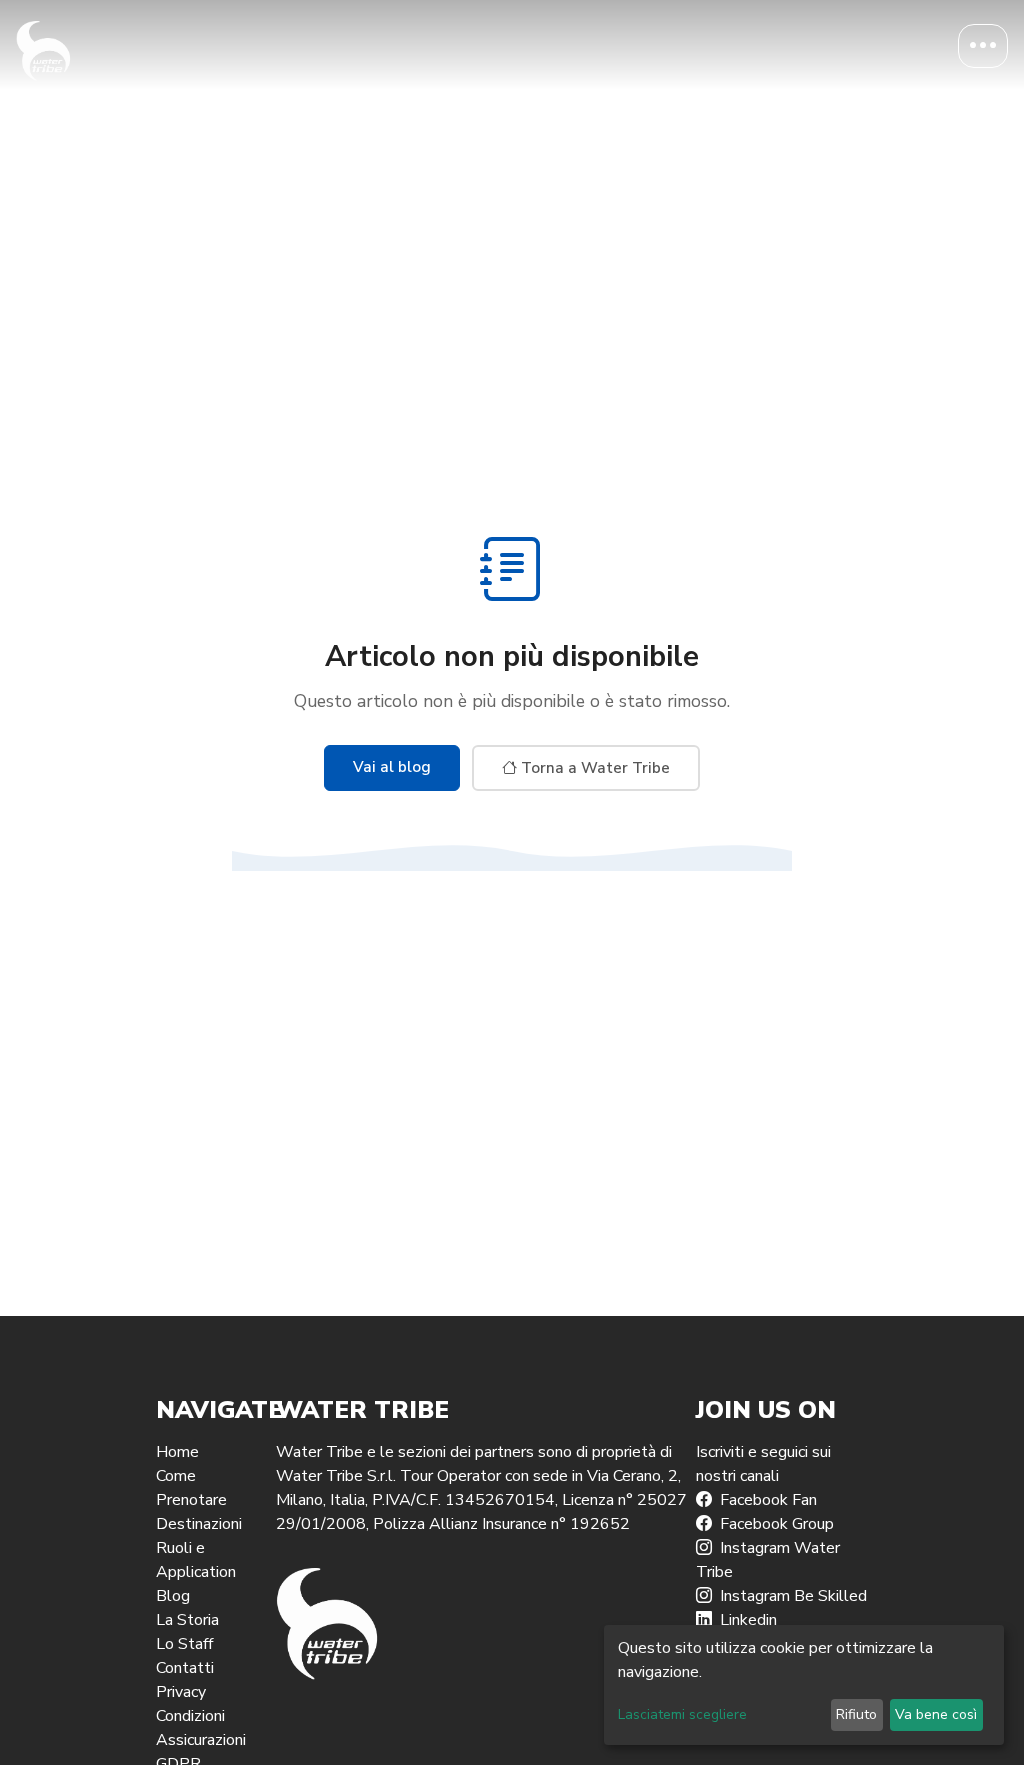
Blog (173, 1596)
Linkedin (748, 1620)
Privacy (181, 1692)
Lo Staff (184, 1644)
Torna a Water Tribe (593, 768)
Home (177, 1452)
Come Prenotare (191, 1488)
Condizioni (190, 1716)
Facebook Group (777, 1524)
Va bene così (936, 1714)
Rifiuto (856, 1714)
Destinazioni (199, 1524)
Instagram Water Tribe (768, 1560)
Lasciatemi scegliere (682, 1714)
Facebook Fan (768, 1500)
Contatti (185, 1668)
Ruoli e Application (196, 1560)
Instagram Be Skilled (793, 1596)
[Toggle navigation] (983, 46)
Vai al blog (392, 767)
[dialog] (804, 1685)
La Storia (187, 1620)
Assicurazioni (201, 1740)
